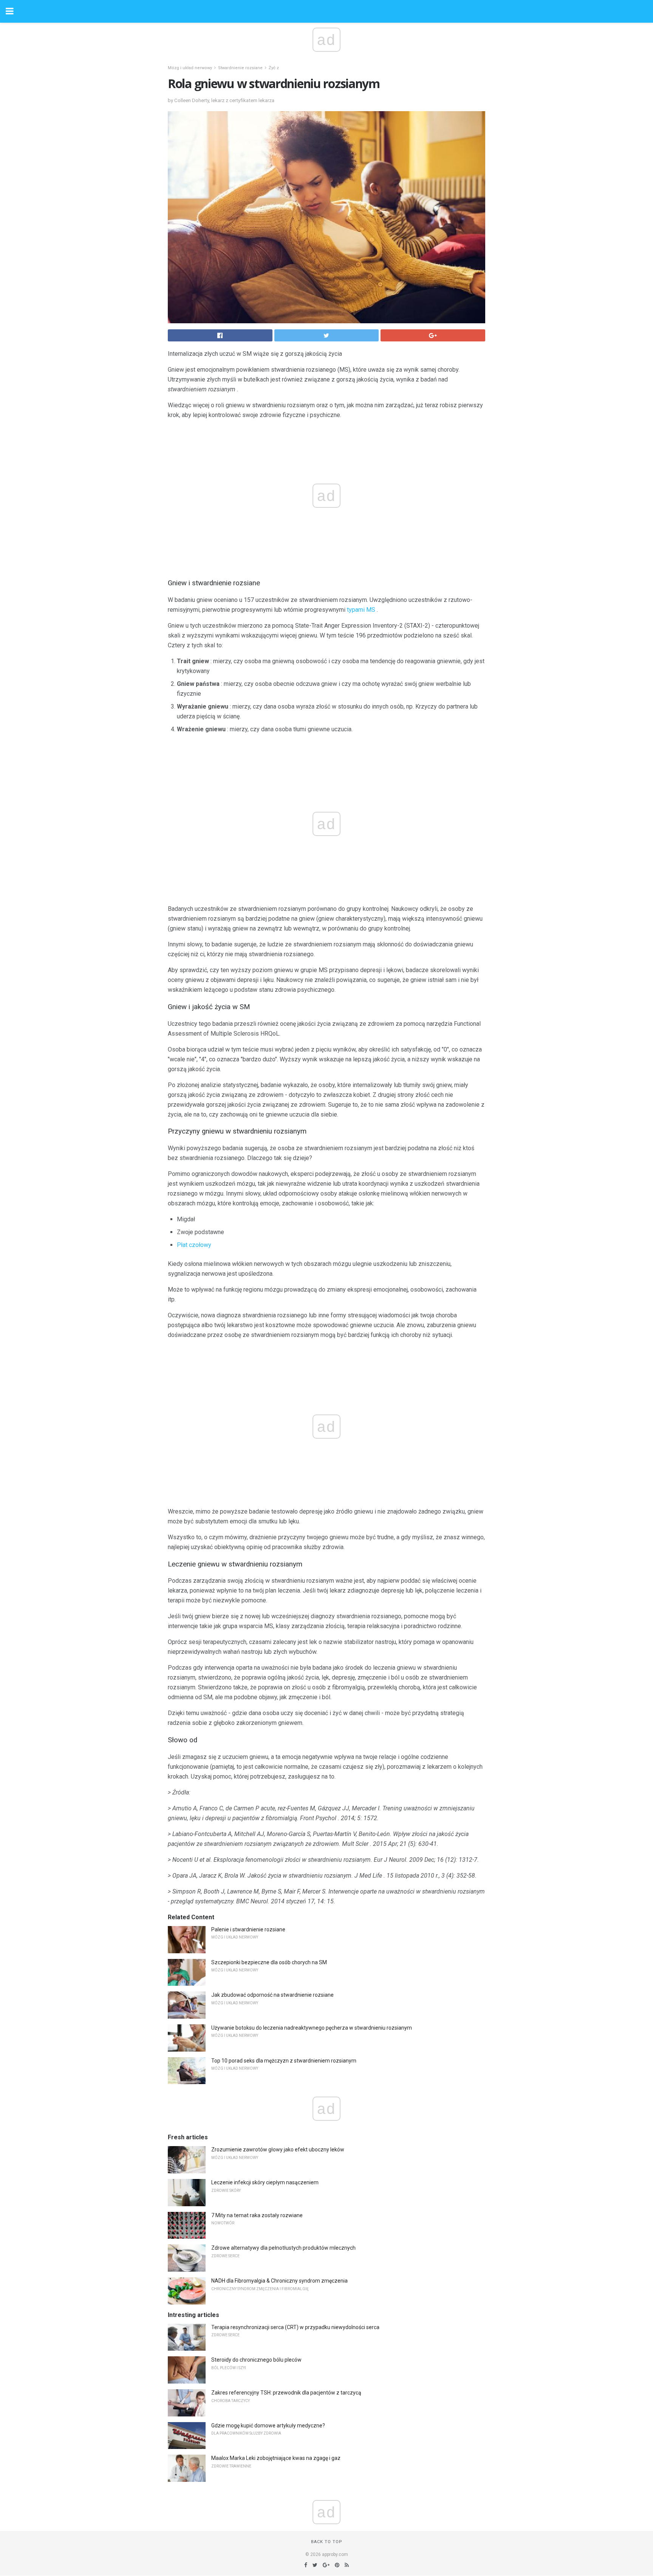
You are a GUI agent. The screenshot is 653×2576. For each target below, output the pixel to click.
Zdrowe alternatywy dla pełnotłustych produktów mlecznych (283, 2248)
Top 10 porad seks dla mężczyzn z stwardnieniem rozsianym (284, 2061)
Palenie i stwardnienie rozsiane (248, 1929)
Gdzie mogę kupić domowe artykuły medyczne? (268, 2426)
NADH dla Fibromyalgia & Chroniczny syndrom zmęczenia (279, 2281)
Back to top (327, 2542)
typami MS (361, 610)
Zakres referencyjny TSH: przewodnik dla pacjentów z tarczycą (286, 2393)
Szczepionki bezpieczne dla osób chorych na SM (269, 1962)
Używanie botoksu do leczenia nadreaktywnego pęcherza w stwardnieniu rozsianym (312, 2028)
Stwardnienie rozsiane (240, 68)
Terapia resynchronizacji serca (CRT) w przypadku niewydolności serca (295, 2327)
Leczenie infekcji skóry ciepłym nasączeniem (265, 2182)
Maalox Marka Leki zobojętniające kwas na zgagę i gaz (276, 2458)
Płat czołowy (194, 1245)
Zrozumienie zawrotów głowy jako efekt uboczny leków (278, 2150)
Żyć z (274, 68)
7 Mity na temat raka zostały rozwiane (257, 2215)
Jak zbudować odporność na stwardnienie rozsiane (272, 1995)
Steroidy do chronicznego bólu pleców (256, 2360)
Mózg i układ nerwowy (190, 68)
